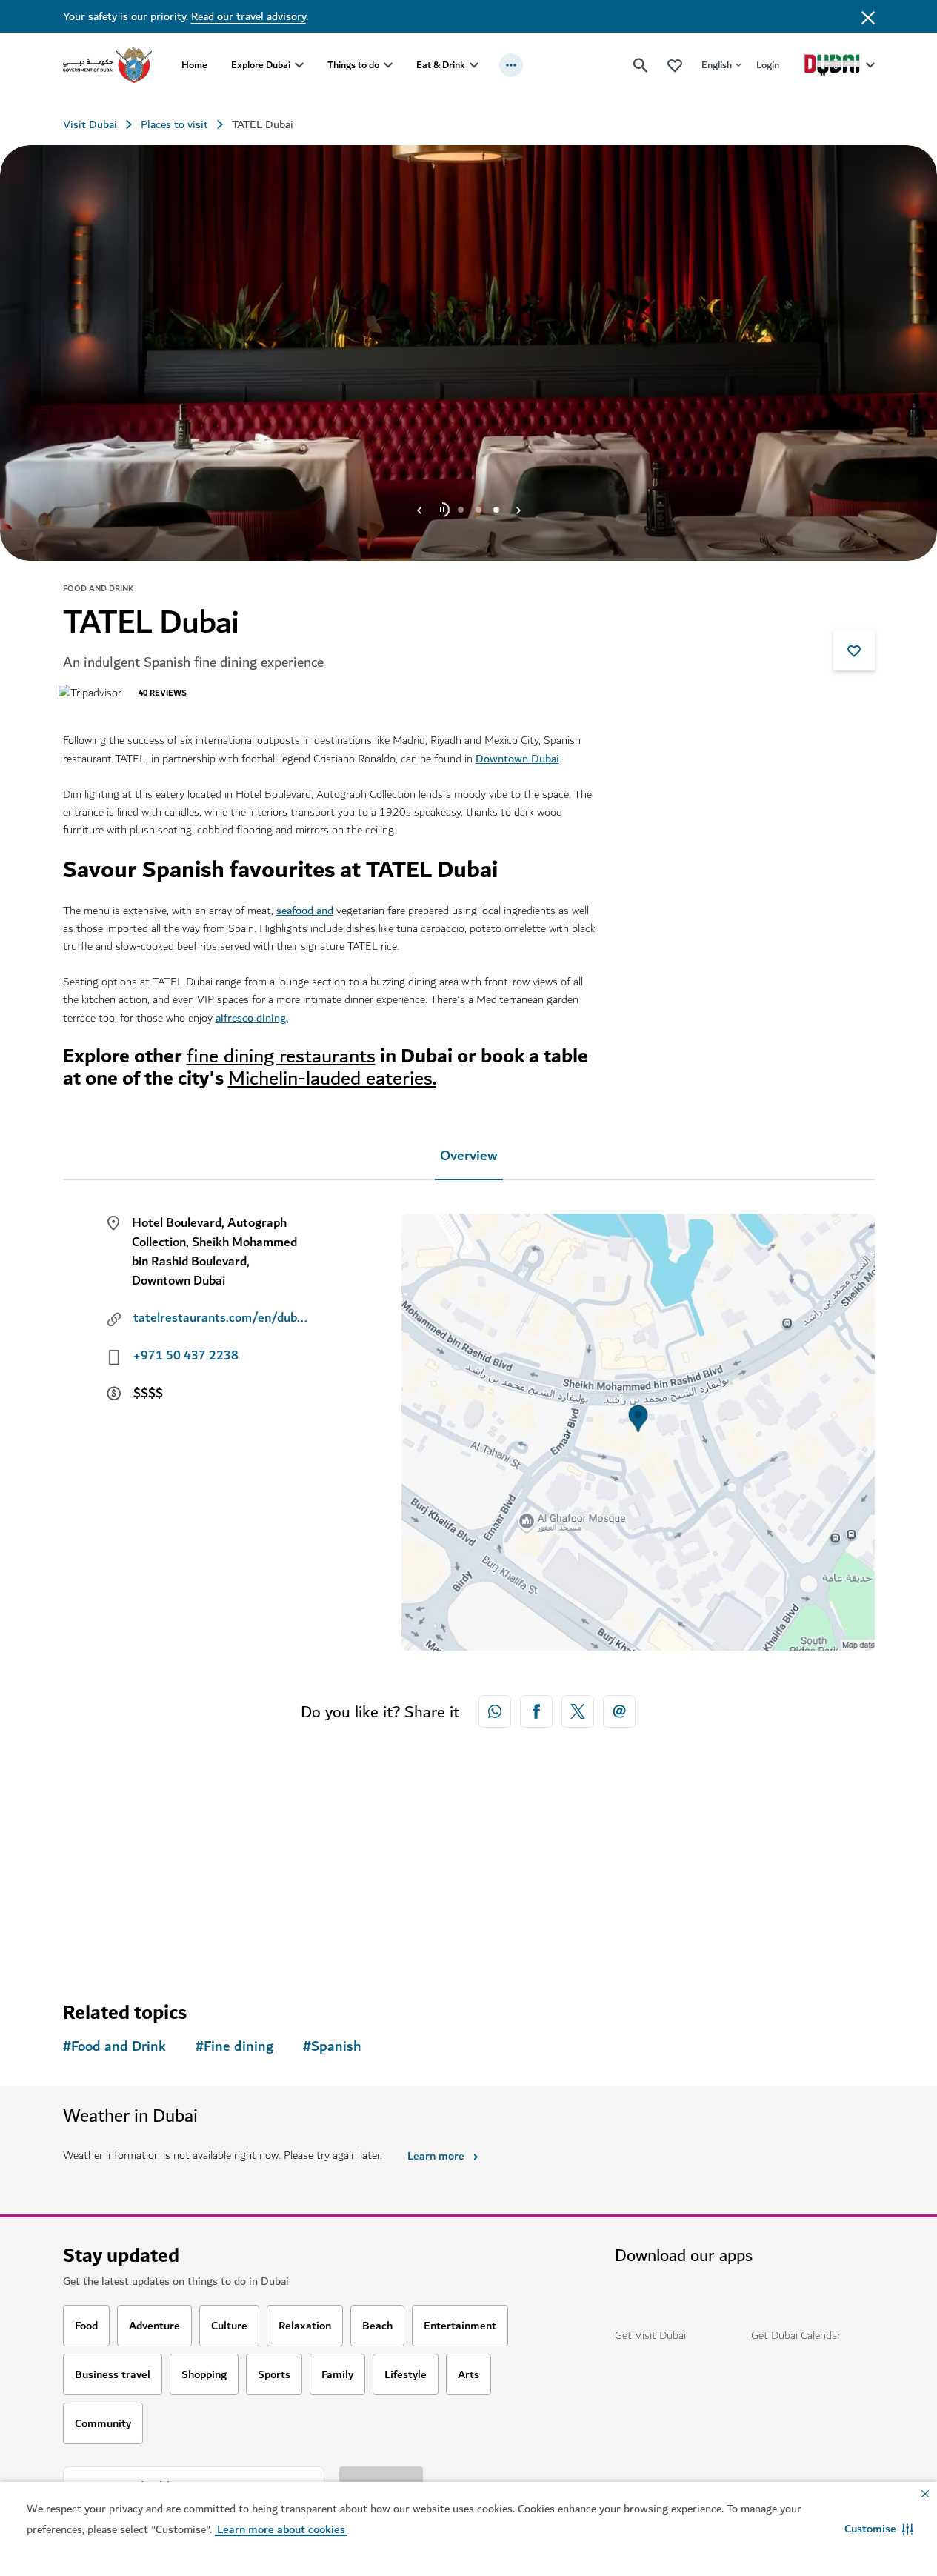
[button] (879, 2529)
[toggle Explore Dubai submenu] (299, 65)
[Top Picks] (675, 65)
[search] (641, 65)
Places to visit (174, 124)
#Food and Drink (114, 2047)
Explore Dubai (261, 65)
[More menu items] (511, 65)
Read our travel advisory (249, 16)
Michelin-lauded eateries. (332, 1078)
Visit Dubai (90, 124)
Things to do (353, 65)
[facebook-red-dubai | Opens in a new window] (536, 1711)
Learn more (436, 2156)
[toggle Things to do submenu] (388, 65)
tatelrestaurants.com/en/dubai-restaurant (222, 1318)
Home (194, 65)
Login (768, 65)
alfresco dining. (252, 1018)
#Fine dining (234, 2047)
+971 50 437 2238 (186, 1356)
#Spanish (332, 2047)
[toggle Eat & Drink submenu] (474, 65)
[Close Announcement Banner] (868, 16)
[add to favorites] (854, 650)
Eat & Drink (441, 65)
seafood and (305, 911)
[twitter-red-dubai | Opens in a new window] (578, 1711)
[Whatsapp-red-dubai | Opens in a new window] (495, 1711)
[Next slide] (419, 510)
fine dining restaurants (281, 1056)
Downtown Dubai (517, 759)
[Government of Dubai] (107, 65)
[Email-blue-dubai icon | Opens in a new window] (619, 1711)
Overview (469, 1156)
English (717, 65)
